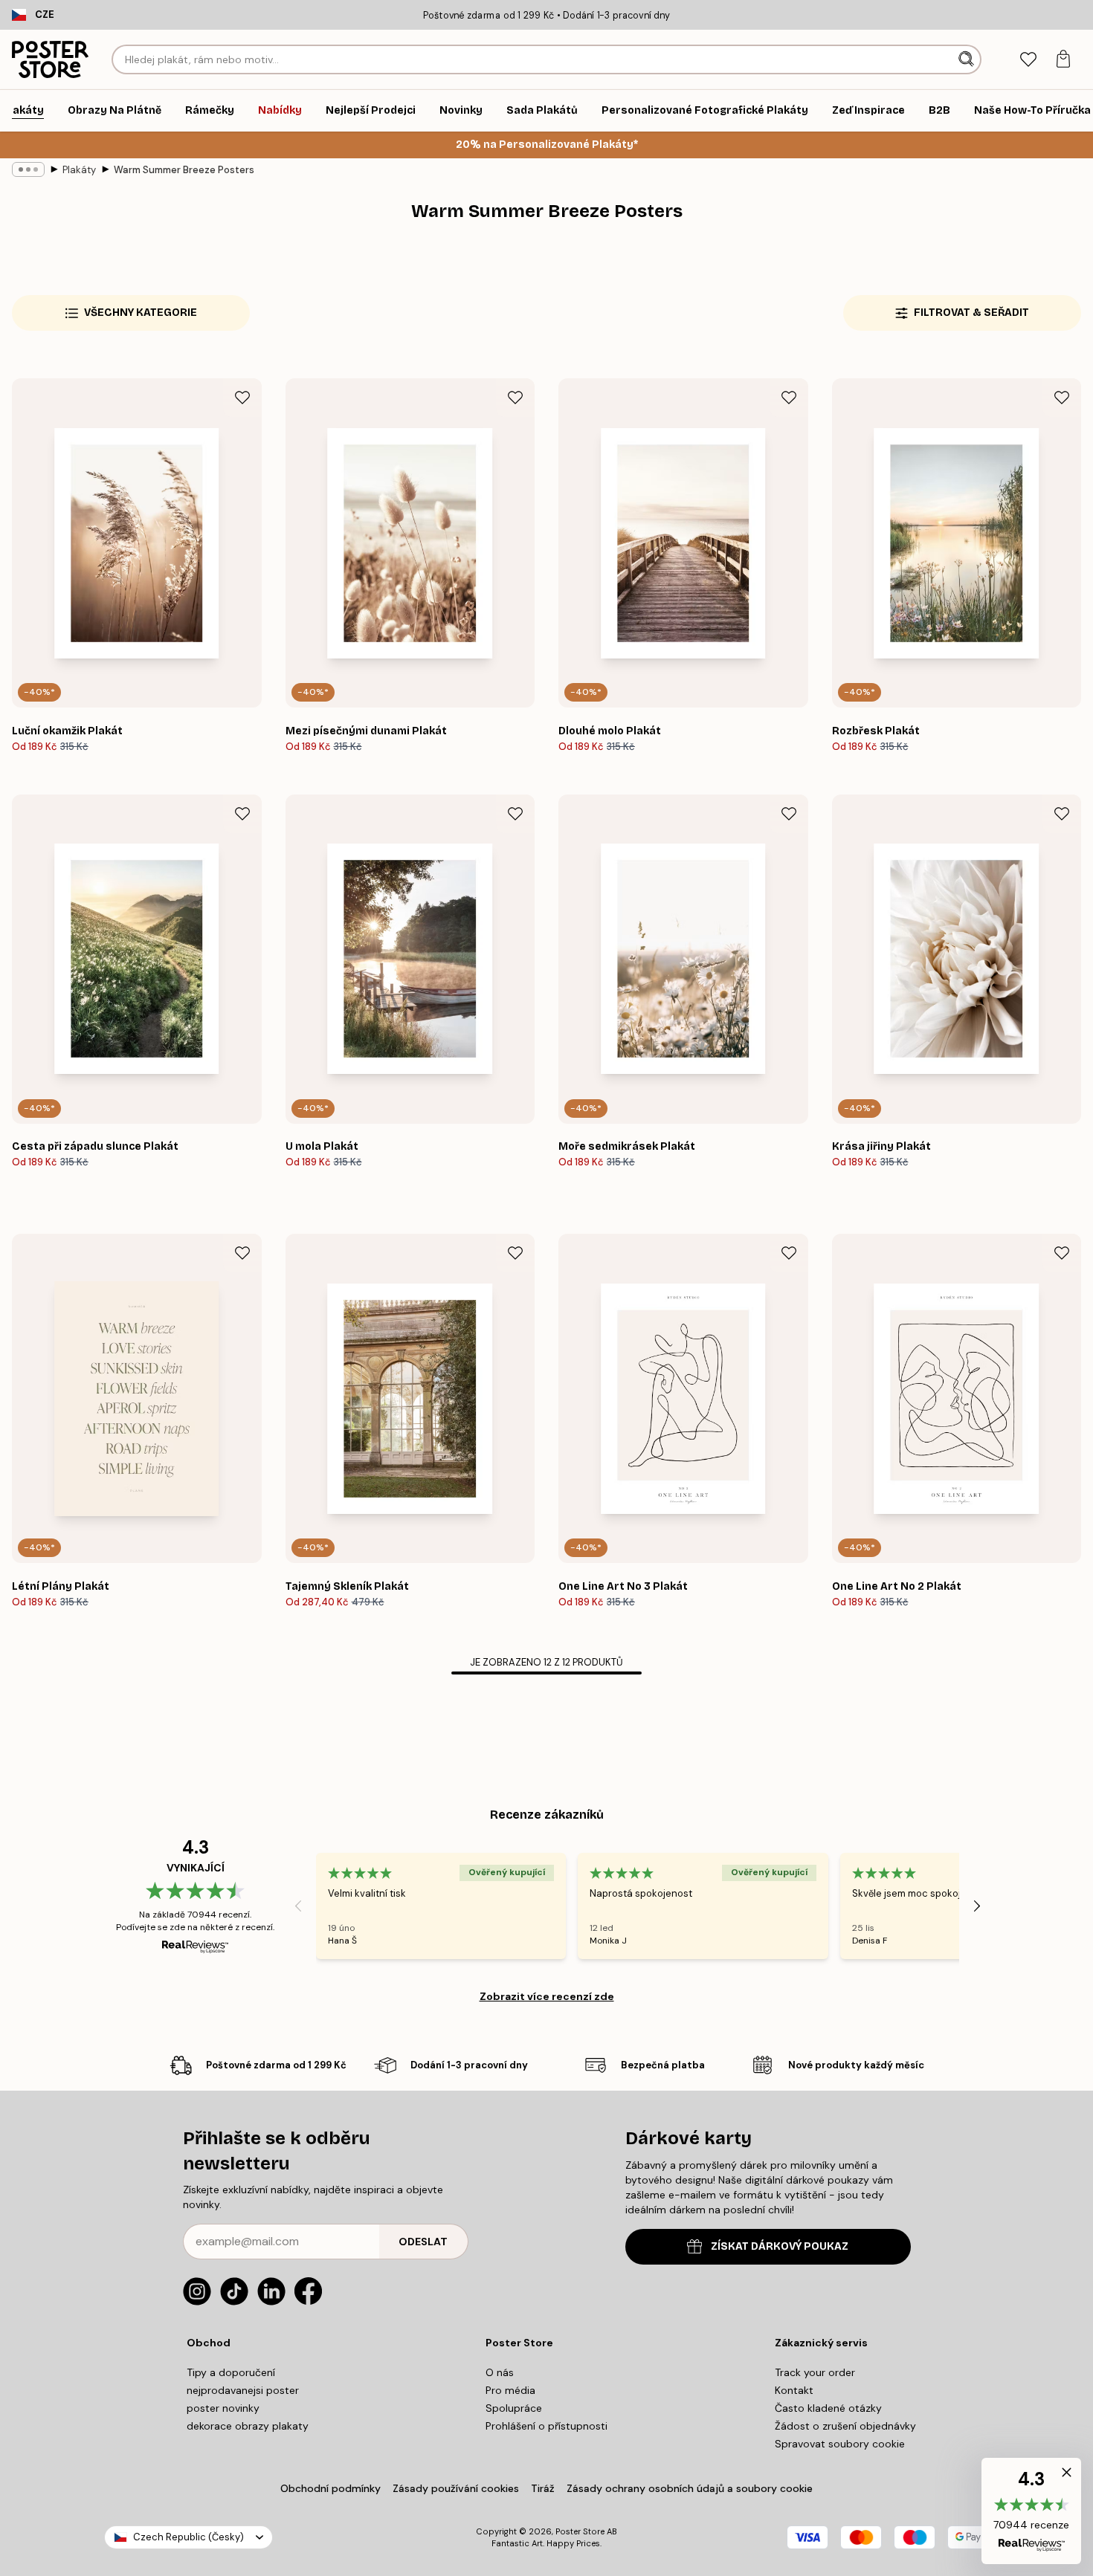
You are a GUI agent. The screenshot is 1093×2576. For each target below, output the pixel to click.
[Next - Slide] (977, 1906)
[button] (1031, 2511)
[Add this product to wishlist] (242, 398)
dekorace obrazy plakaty (248, 2426)
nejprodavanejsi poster (243, 2390)
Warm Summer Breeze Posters (184, 170)
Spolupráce (514, 2408)
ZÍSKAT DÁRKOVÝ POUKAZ (780, 2246)
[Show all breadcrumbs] (28, 169)
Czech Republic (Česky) (188, 2537)
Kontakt (794, 2390)
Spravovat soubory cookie (840, 2444)
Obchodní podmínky (331, 2488)
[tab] (1028, 60)
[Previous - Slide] (298, 1906)
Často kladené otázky (828, 2408)
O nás (500, 2372)
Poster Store (580, 2531)
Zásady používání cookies (456, 2488)
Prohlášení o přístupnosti (546, 2426)
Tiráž (543, 2488)
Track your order (815, 2372)
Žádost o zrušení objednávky (845, 2426)
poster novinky (223, 2408)
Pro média (510, 2390)
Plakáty (79, 170)
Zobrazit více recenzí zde (547, 1996)
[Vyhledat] (968, 59)
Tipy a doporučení (231, 2372)
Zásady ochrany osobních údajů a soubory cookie (690, 2488)
